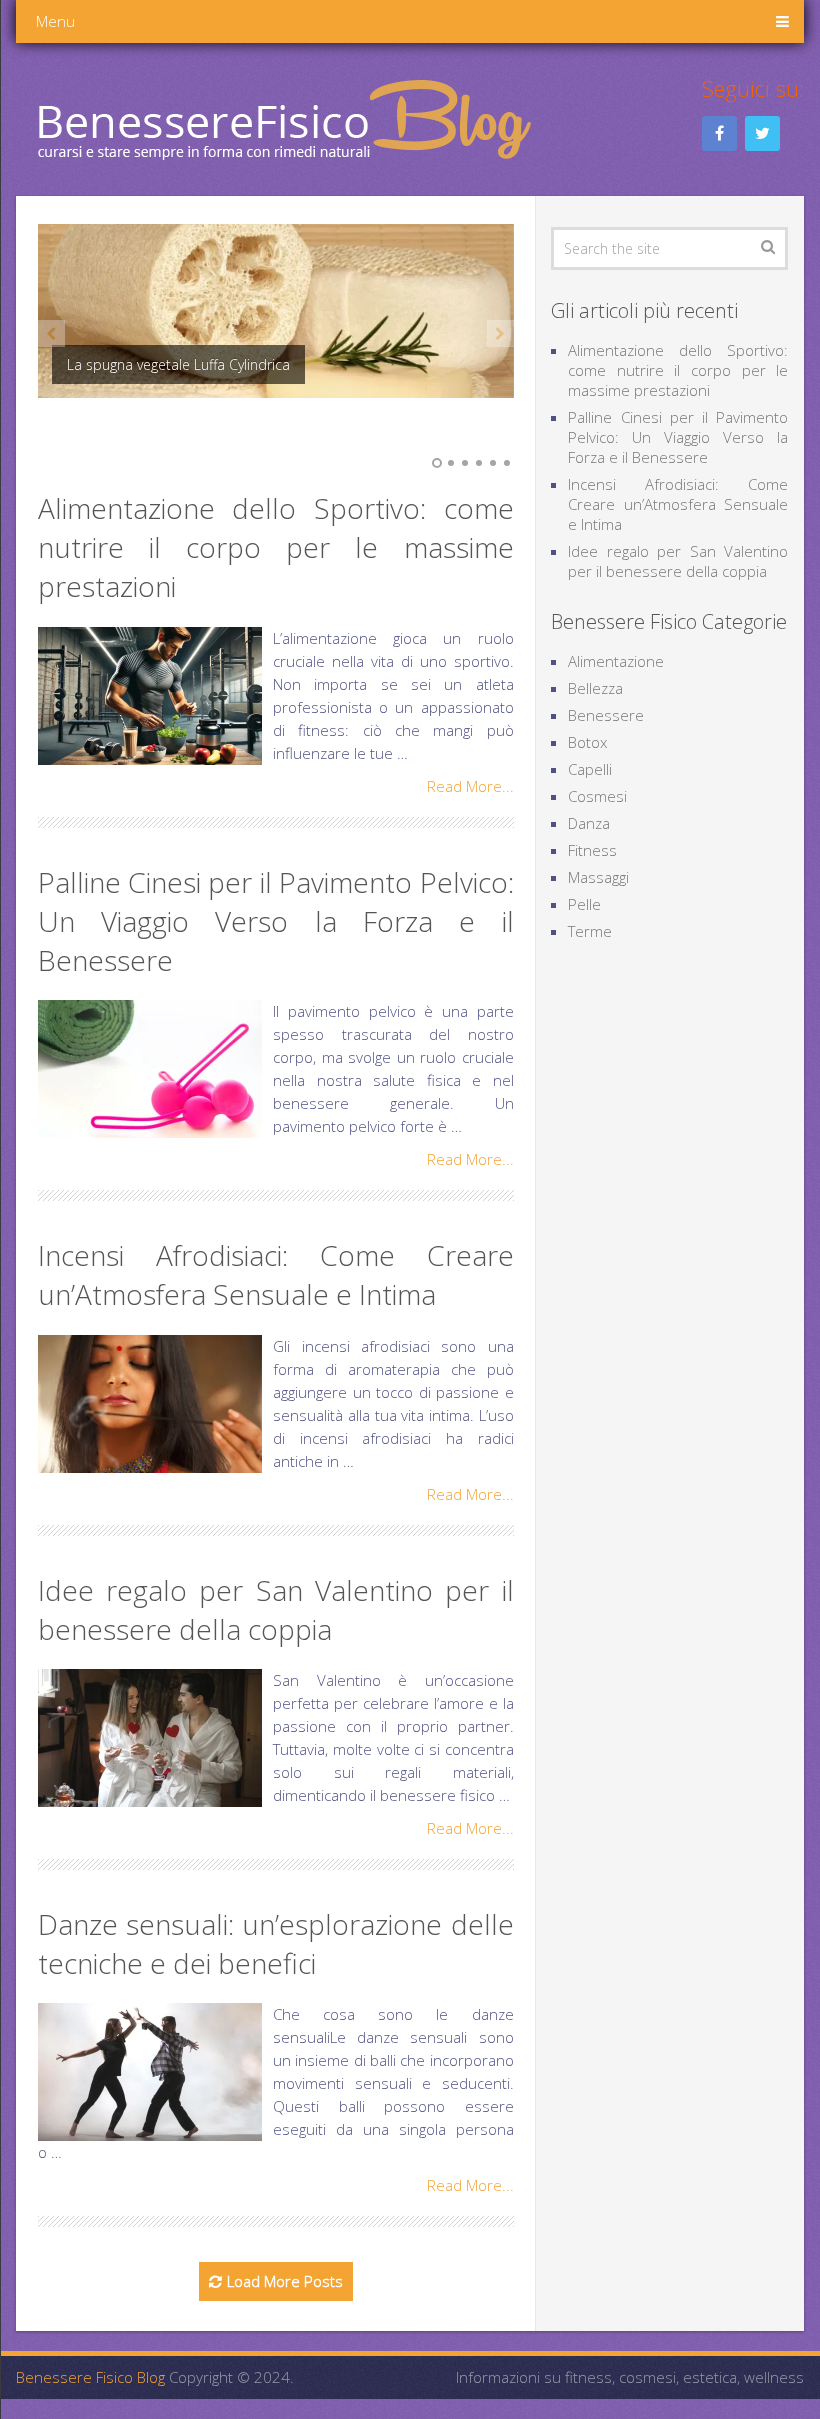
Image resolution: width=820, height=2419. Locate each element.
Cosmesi (597, 796)
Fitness (592, 850)
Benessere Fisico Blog (90, 2377)
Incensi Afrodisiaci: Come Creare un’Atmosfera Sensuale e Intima (276, 1274)
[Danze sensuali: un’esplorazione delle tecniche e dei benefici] (150, 2072)
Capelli (590, 769)
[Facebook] (719, 133)
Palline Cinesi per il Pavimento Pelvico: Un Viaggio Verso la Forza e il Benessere (276, 921)
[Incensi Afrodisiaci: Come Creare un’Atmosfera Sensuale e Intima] (150, 1404)
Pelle (584, 904)
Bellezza (595, 688)
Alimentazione (616, 661)
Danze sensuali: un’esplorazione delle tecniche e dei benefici (276, 1943)
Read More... (470, 786)
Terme (590, 931)
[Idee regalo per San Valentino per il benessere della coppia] (150, 1738)
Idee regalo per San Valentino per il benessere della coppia (276, 1609)
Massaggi (598, 877)
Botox (587, 742)
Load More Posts (285, 2281)
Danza (589, 823)
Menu (55, 21)
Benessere (606, 715)
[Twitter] (762, 133)
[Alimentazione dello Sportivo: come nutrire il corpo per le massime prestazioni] (150, 696)
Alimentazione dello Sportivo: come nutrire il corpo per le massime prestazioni (276, 547)
